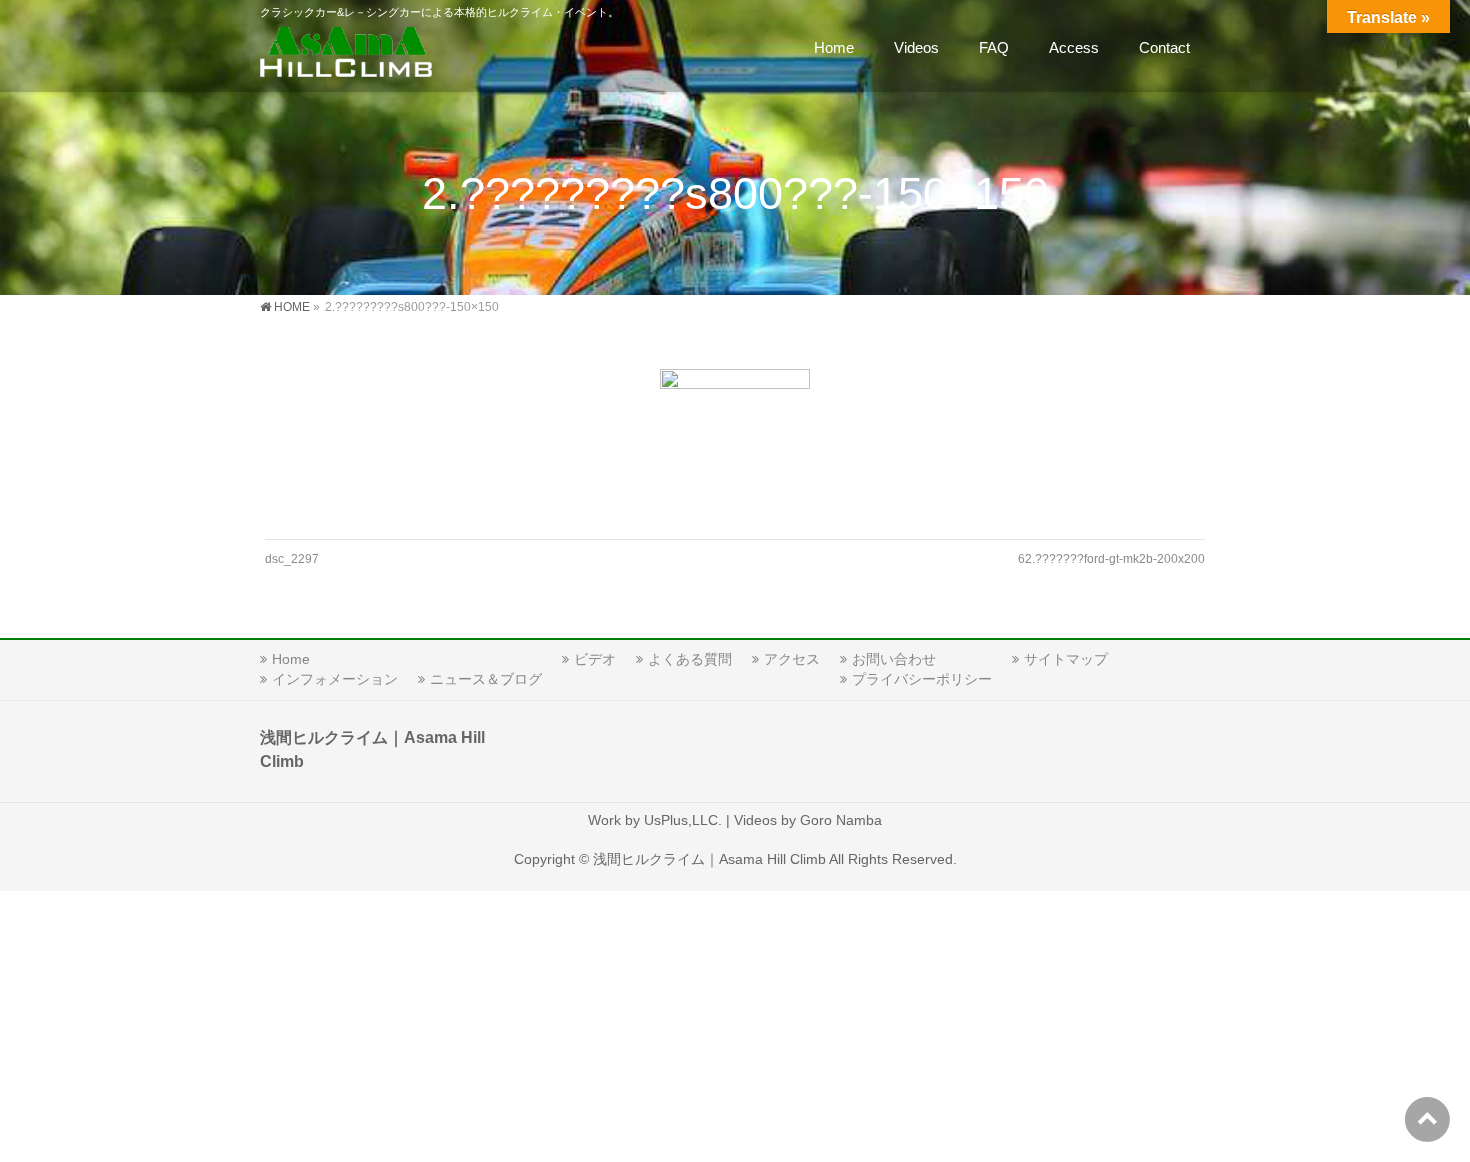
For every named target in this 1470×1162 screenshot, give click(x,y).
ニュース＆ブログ (486, 679)
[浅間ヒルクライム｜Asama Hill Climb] (348, 55)
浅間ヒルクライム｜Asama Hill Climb (709, 859)
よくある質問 (690, 659)
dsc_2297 (292, 559)
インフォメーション (335, 679)
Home (291, 659)
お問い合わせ (894, 659)
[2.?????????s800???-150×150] (735, 444)
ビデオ (595, 659)
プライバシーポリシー (922, 679)
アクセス (792, 659)
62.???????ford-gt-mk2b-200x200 (1111, 559)
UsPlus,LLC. (683, 820)
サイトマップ (1066, 659)
